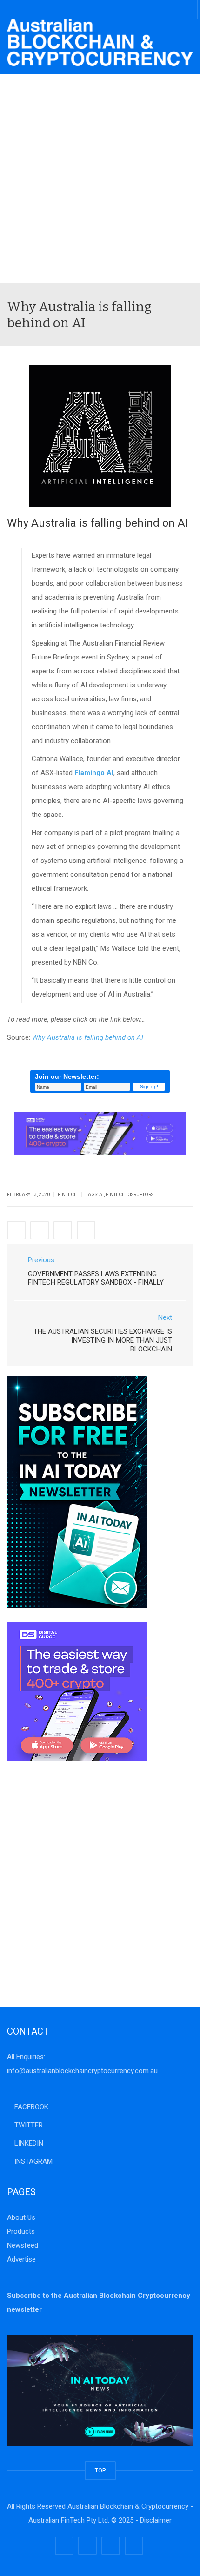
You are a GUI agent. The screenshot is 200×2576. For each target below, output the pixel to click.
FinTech (68, 1195)
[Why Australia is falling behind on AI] (100, 42)
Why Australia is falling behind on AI (88, 1037)
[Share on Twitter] (40, 1230)
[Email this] (86, 1230)
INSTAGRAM (33, 2161)
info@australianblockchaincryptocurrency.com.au (82, 2071)
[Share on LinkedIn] (63, 1230)
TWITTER (28, 2125)
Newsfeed (23, 2245)
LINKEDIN (28, 2143)
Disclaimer (156, 2520)
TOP (100, 2470)
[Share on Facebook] (16, 1230)
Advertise (21, 2259)
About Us (21, 2217)
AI (101, 1195)
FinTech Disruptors (130, 1195)
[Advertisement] (100, 179)
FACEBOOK (30, 2107)
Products (21, 2231)
